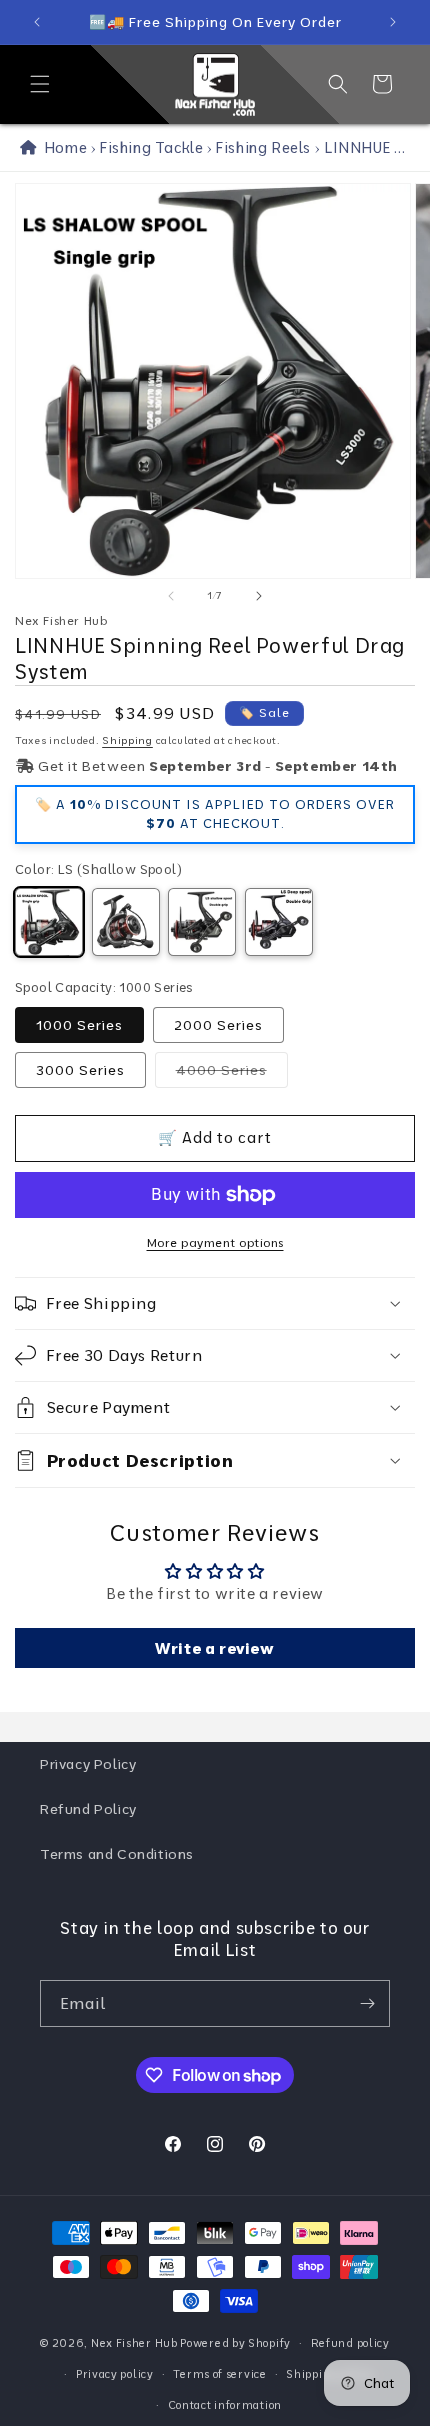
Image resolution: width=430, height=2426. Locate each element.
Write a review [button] (214, 1648)
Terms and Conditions (117, 1854)
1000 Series (79, 1025)
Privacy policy (115, 2374)
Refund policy (350, 2343)
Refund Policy (88, 1809)
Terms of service (219, 2374)
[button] (40, 84)
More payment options (215, 1242)
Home (62, 147)
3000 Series (80, 1070)
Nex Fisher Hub (134, 2343)
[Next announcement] (393, 22)
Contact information (225, 2405)
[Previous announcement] (37, 22)
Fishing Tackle (151, 147)
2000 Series (218, 1025)
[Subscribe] (367, 2003)
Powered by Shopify (235, 2343)
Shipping (127, 740)
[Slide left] (171, 596)
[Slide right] (259, 596)
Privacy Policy (88, 1764)
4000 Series (232, 1074)
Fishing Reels (263, 147)
